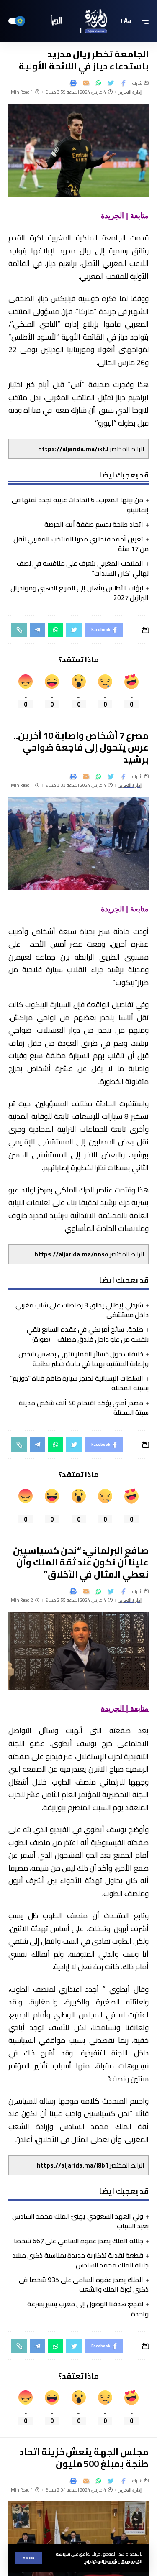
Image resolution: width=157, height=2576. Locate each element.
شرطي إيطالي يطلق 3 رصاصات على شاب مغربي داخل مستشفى (82, 1310)
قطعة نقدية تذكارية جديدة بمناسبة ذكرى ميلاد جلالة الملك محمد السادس (80, 2260)
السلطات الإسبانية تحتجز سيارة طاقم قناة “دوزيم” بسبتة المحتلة (79, 1383)
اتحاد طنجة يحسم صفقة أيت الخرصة (94, 524)
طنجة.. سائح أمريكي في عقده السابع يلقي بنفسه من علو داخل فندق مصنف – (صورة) (88, 1334)
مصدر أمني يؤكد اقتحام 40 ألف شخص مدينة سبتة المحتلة (84, 1408)
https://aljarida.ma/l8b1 (73, 2165)
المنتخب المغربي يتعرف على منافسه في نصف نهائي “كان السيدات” (83, 568)
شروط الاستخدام (101, 2561)
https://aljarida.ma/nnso (71, 1254)
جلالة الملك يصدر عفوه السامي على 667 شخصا (78, 2241)
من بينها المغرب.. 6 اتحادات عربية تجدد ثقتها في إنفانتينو (80, 504)
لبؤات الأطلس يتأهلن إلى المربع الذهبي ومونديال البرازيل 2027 (80, 593)
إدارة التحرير (130, 92)
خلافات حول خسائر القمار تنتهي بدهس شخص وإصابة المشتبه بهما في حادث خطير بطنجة (84, 1359)
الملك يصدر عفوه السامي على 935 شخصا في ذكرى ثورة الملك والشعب (84, 2284)
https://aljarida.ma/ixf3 (73, 449)
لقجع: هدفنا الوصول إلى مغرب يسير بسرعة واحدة (88, 2309)
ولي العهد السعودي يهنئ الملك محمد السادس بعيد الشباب (80, 2221)
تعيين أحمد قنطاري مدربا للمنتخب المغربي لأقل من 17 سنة (81, 544)
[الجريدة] (79, 21)
